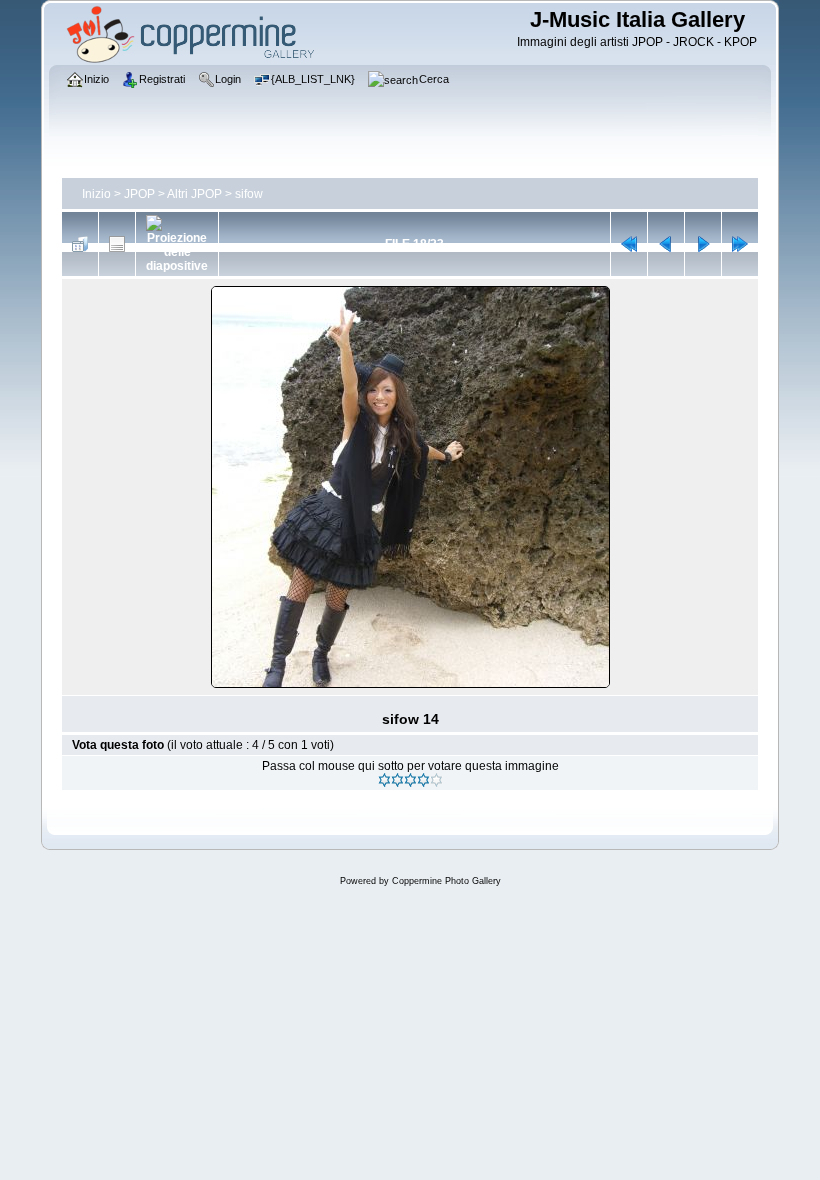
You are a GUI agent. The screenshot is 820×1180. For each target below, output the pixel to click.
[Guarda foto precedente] (666, 244)
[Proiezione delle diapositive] (177, 244)
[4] (423, 780)
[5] (436, 780)
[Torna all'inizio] (629, 244)
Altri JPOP (194, 194)
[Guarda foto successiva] (703, 244)
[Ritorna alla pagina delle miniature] (80, 244)
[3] (410, 780)
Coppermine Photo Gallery (446, 881)
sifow (249, 194)
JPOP (139, 194)
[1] (384, 780)
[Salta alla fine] (740, 244)
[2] (397, 780)
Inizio (96, 194)
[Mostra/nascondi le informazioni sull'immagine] (117, 244)
